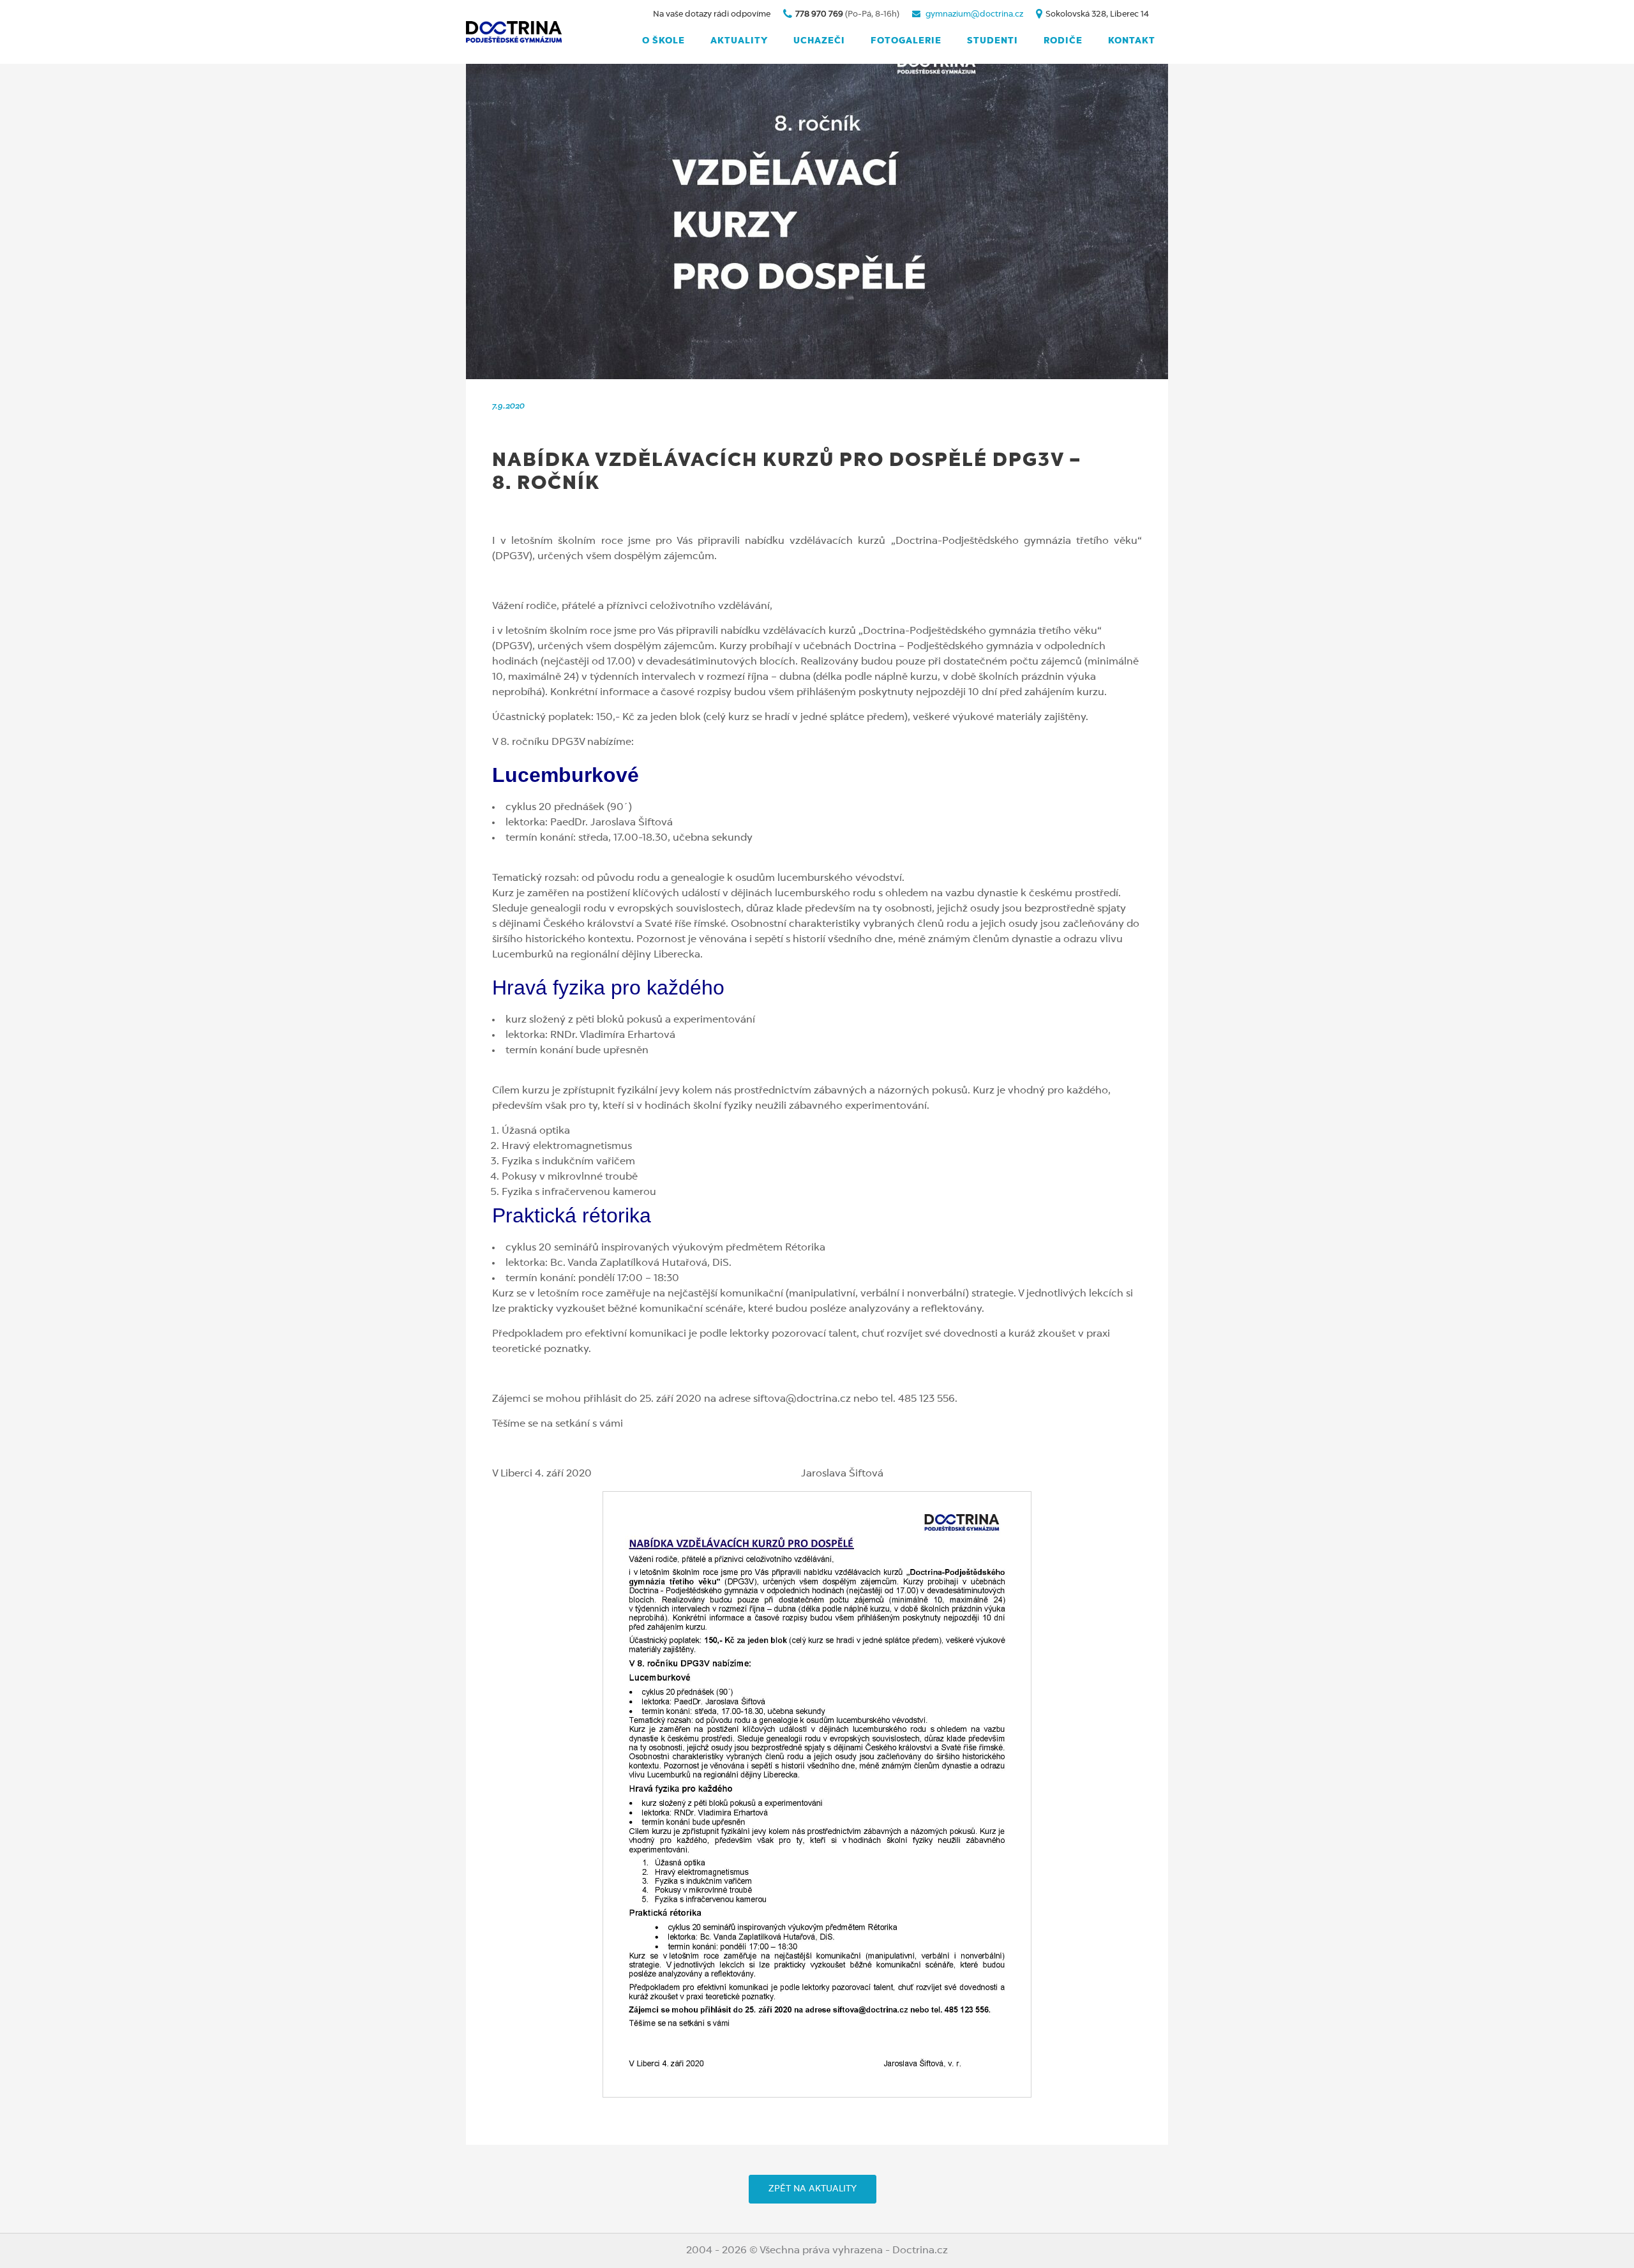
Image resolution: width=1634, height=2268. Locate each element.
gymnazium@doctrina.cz (974, 14)
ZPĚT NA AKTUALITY (813, 2189)
